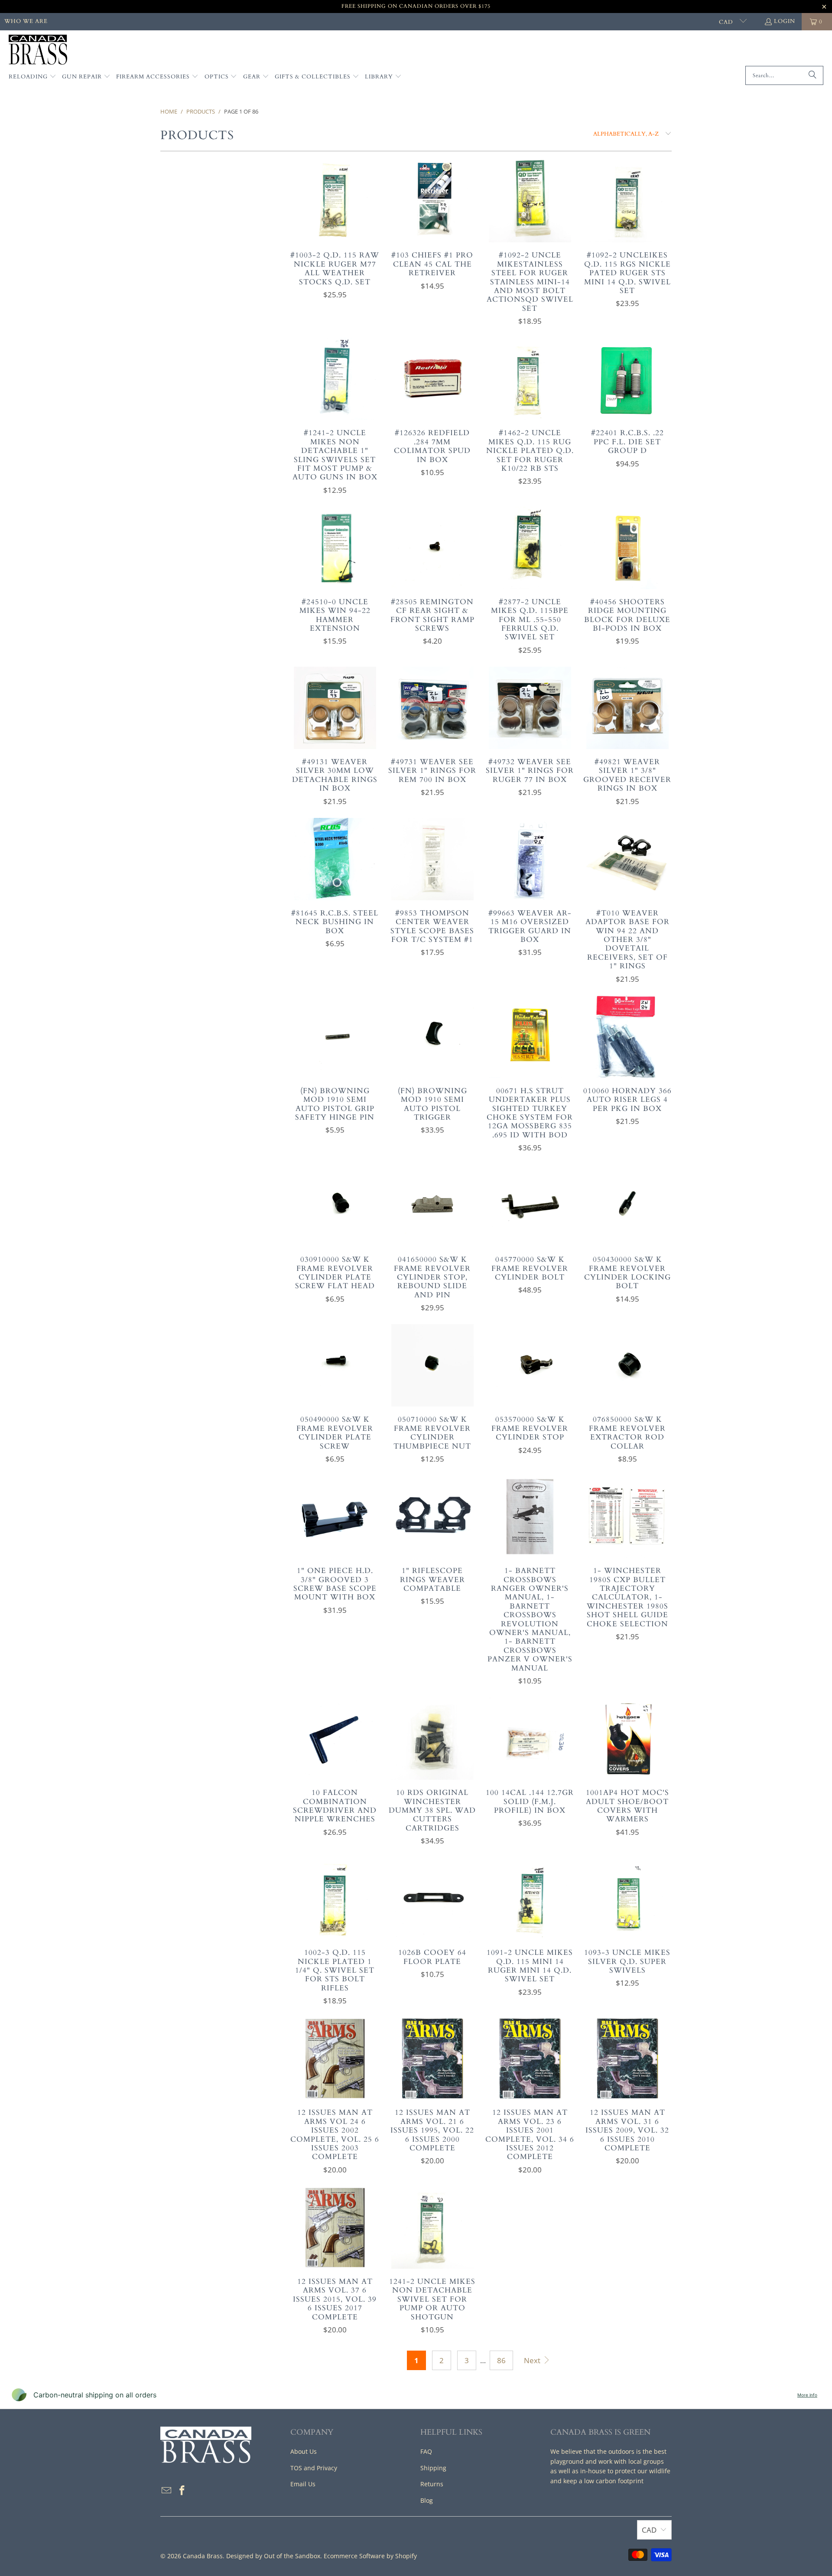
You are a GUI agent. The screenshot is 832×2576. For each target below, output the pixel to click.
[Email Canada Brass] (167, 2491)
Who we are (26, 21)
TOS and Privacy (314, 2468)
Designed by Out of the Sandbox (273, 2556)
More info (807, 2395)
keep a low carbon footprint (603, 2481)
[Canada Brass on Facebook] (182, 2491)
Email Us (303, 2484)
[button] (32, 77)
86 (501, 2360)
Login (785, 21)
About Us (304, 2451)
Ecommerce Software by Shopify (370, 2556)
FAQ (426, 2451)
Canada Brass (203, 2556)
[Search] (812, 75)
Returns (432, 2484)
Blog (427, 2500)
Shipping (433, 2468)
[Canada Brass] (38, 50)
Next (533, 2360)
